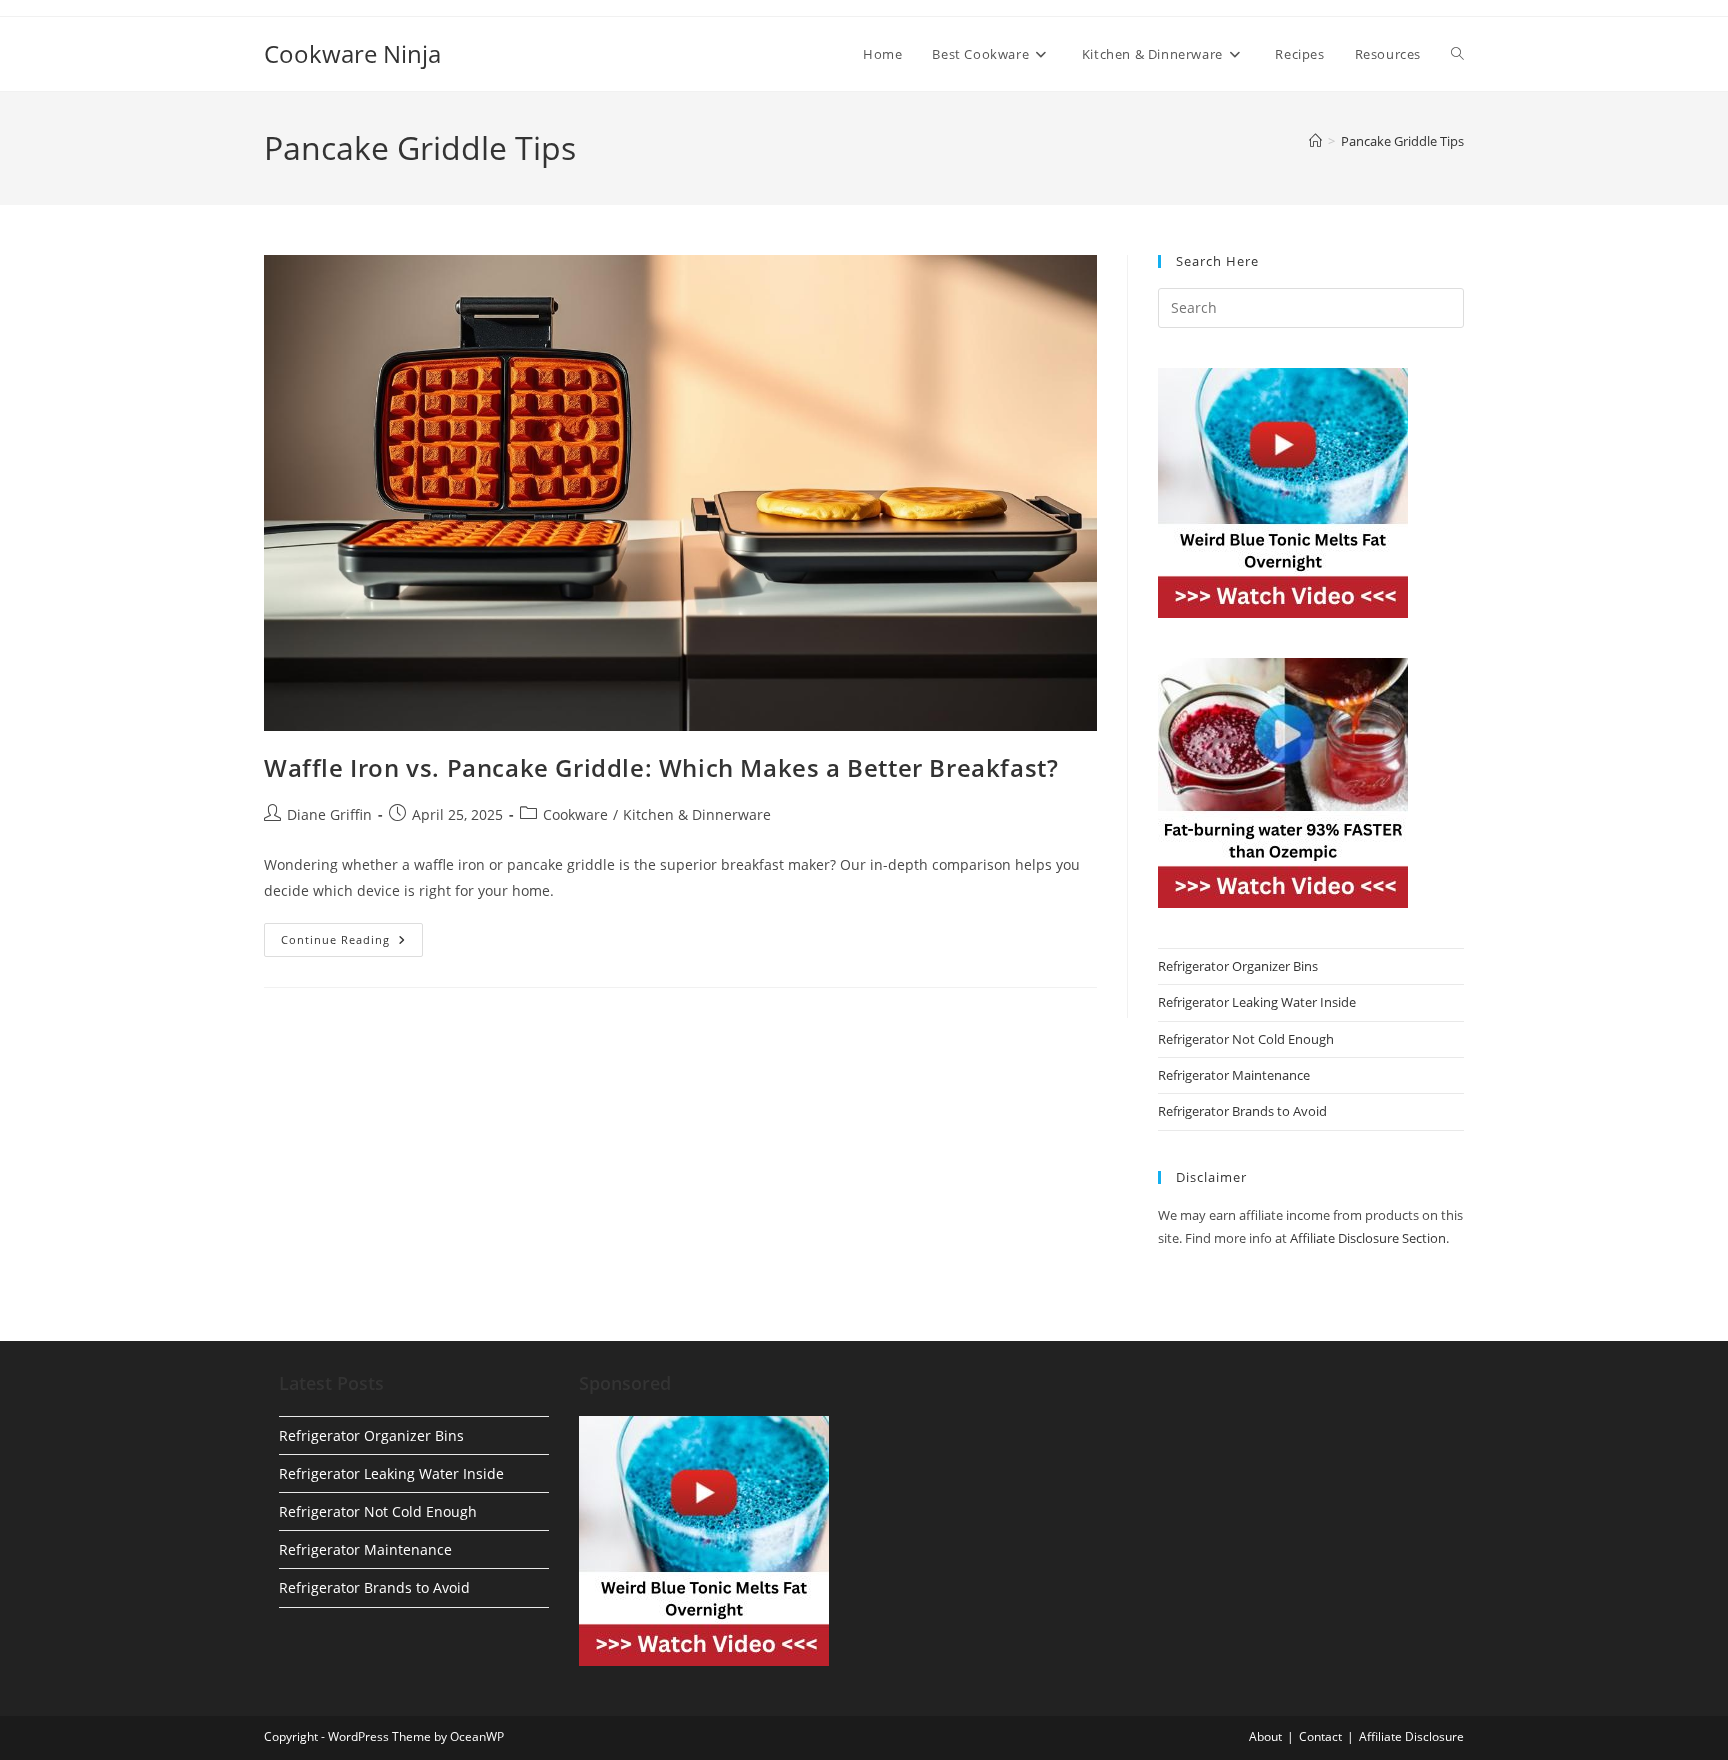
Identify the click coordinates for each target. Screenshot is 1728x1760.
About (1265, 1736)
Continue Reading (352, 943)
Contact (1320, 1736)
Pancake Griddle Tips (1402, 141)
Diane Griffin (329, 814)
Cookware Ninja (352, 53)
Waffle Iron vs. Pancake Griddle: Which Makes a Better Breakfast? (661, 767)
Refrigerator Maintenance (1234, 1075)
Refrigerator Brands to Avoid (1242, 1111)
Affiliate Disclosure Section (1368, 1238)
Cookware (575, 814)
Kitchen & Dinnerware (697, 814)
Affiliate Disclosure (1411, 1736)
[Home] (1315, 141)
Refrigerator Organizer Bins (1238, 966)
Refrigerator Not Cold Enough (1246, 1039)
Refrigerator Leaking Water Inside (1257, 1002)
